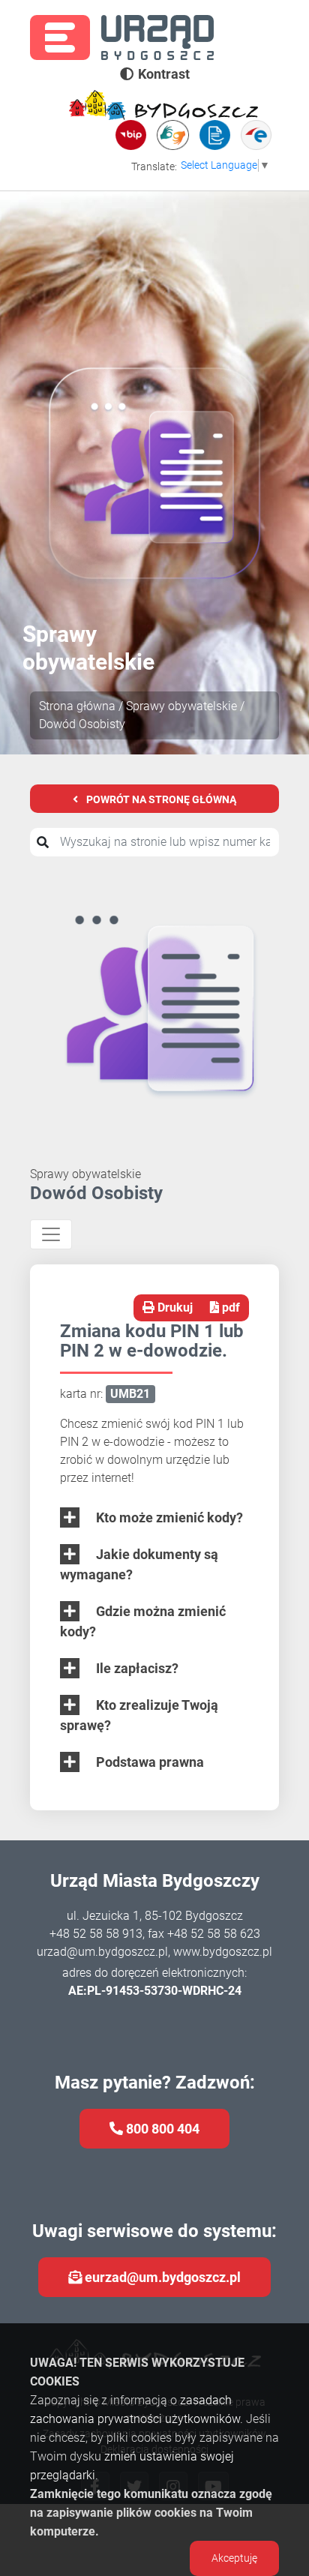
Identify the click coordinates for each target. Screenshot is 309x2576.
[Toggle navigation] (51, 1234)
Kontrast (164, 74)
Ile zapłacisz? (136, 1668)
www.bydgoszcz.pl (223, 1952)
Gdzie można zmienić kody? (143, 1621)
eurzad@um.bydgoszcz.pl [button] (161, 2277)
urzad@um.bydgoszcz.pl (102, 1952)
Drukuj (174, 1307)
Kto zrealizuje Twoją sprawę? (139, 1715)
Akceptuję (234, 2558)
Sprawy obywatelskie (181, 706)
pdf (229, 1307)
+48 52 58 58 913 (96, 1934)
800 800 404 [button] (161, 2129)
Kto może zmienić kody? (168, 1517)
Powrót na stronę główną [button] (160, 799)
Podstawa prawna (148, 1762)
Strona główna (77, 706)
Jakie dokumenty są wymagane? (139, 1564)
